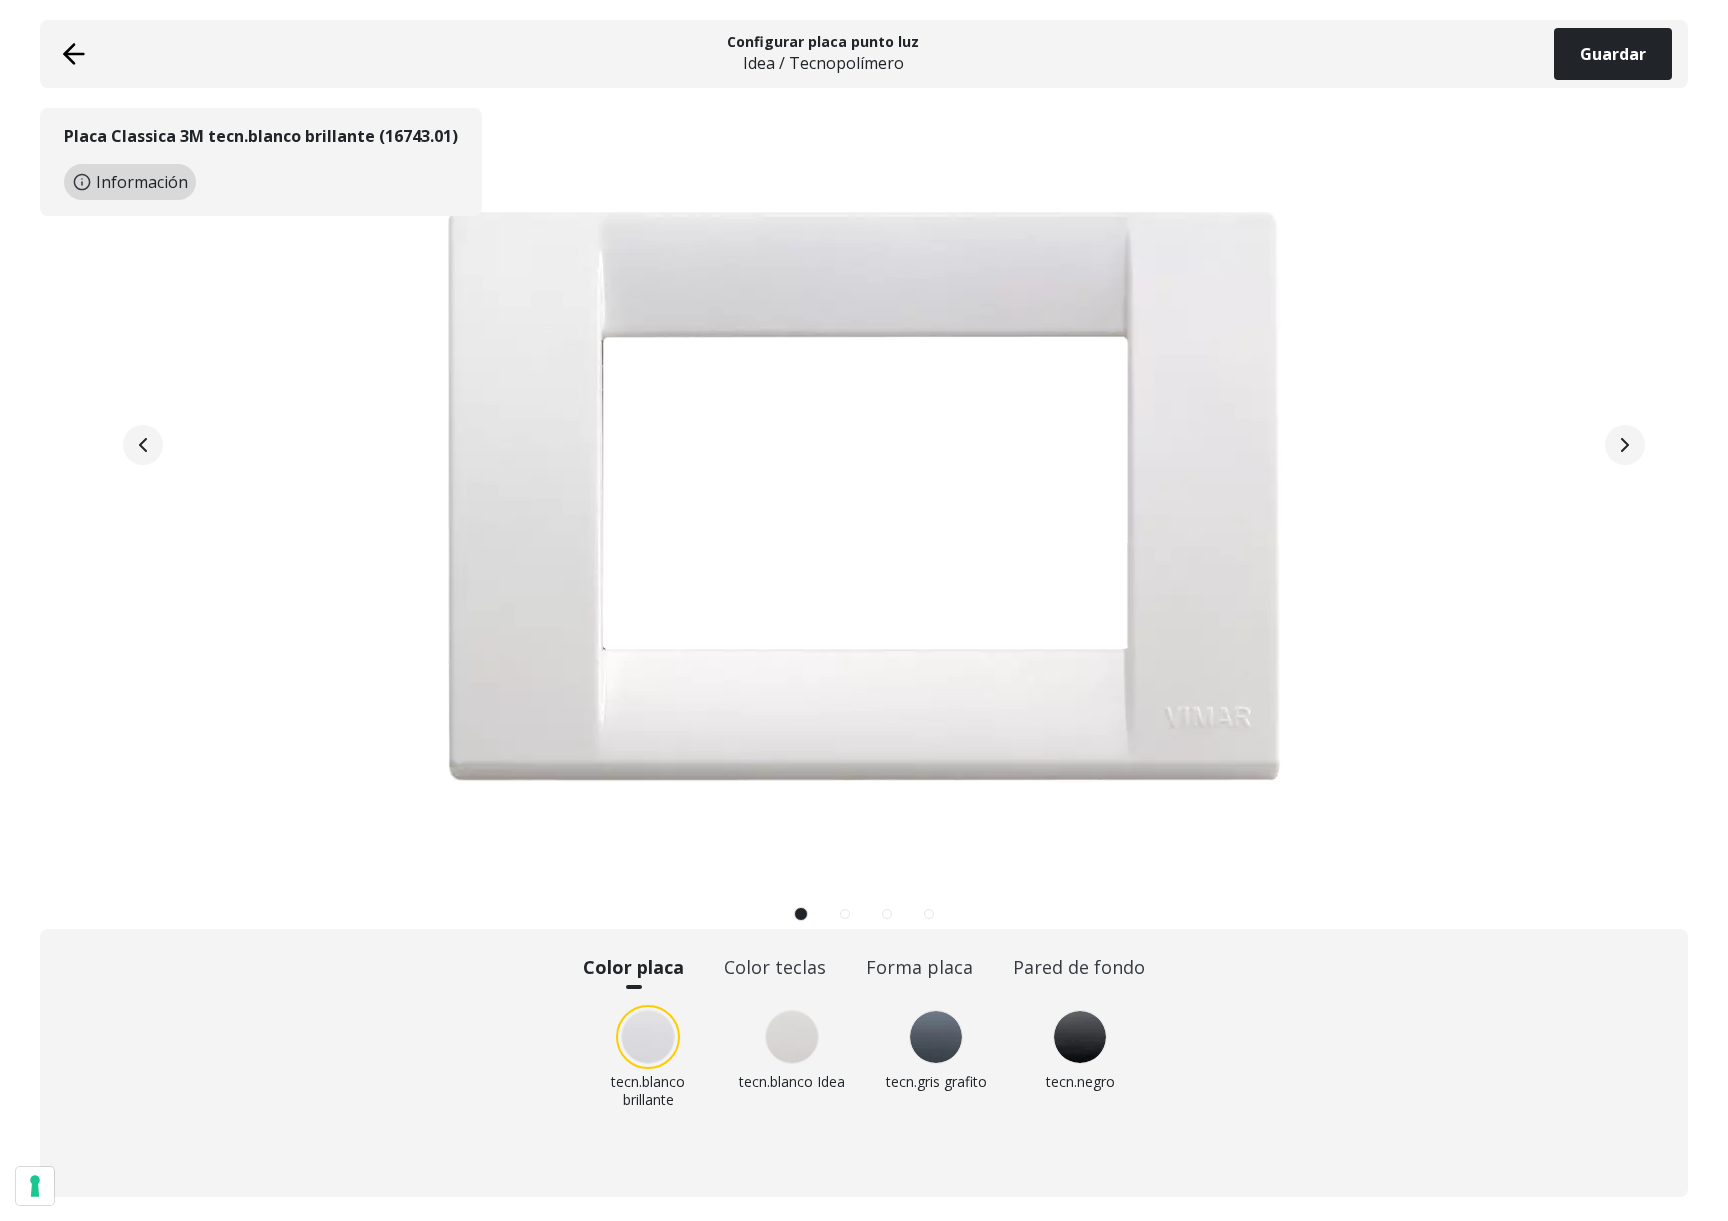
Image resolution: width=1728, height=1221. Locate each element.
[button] (801, 914)
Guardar (1613, 54)
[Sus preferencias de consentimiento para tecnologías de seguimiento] (35, 1186)
